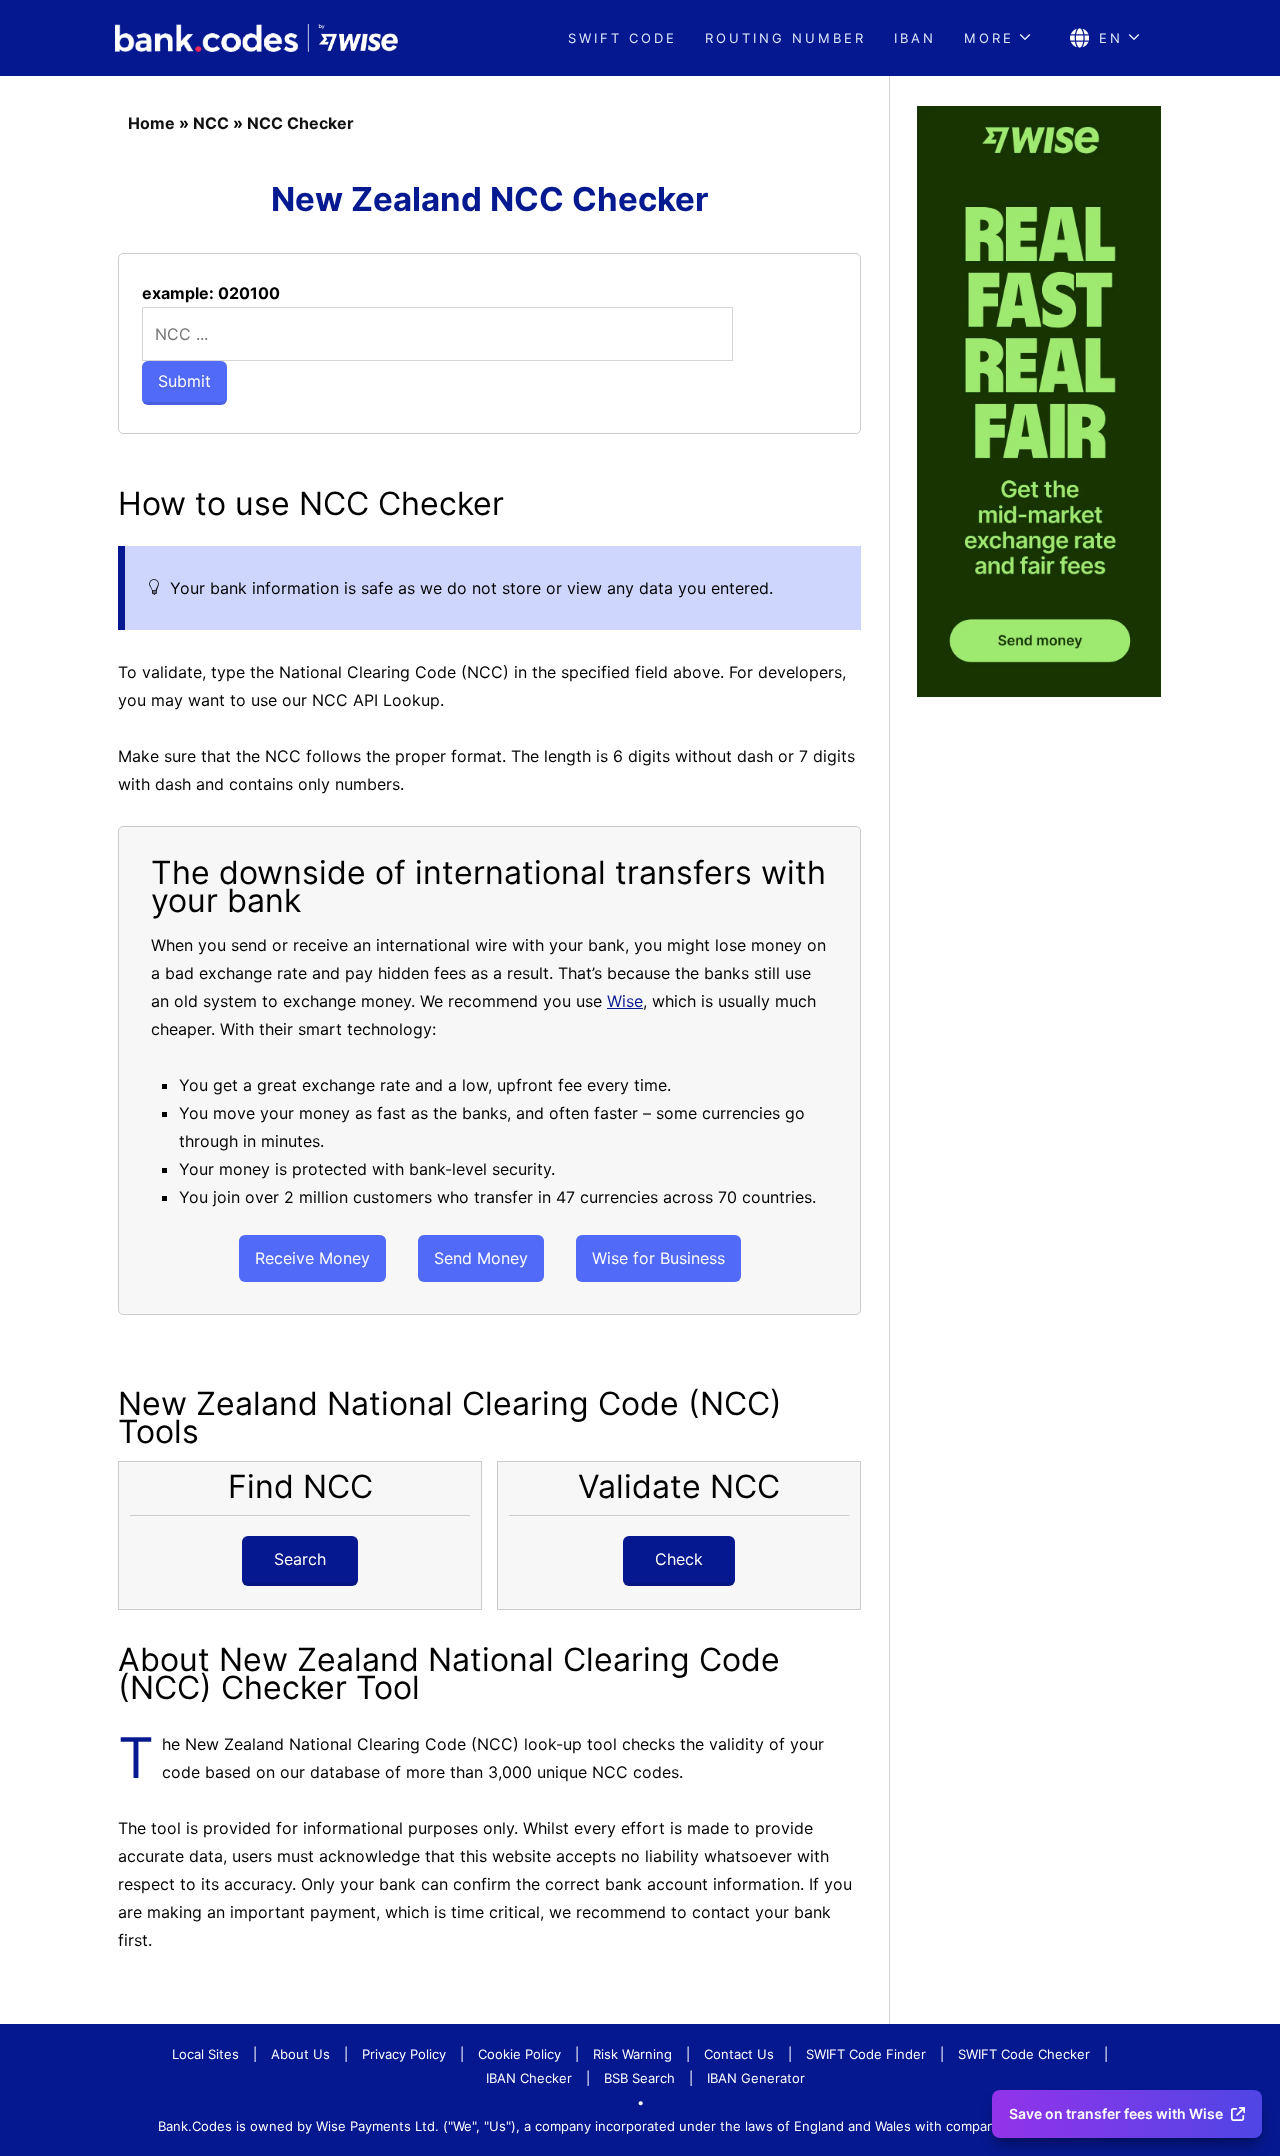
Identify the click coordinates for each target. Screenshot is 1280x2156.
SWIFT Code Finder (866, 2054)
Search (300, 1559)
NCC (211, 123)
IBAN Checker (529, 2078)
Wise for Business (658, 1258)
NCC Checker (300, 123)
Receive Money (312, 1258)
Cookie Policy (519, 2054)
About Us (300, 2054)
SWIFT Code (622, 38)
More (989, 38)
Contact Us (739, 2054)
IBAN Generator (756, 2078)
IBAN (915, 38)
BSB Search (639, 2078)
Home (151, 123)
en (1111, 38)
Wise (625, 1001)
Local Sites (205, 2054)
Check (679, 1559)
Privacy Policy (404, 2054)
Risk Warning (632, 2054)
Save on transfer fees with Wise (1116, 2113)
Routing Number (785, 38)
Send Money (481, 1258)
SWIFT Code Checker (1024, 2054)
